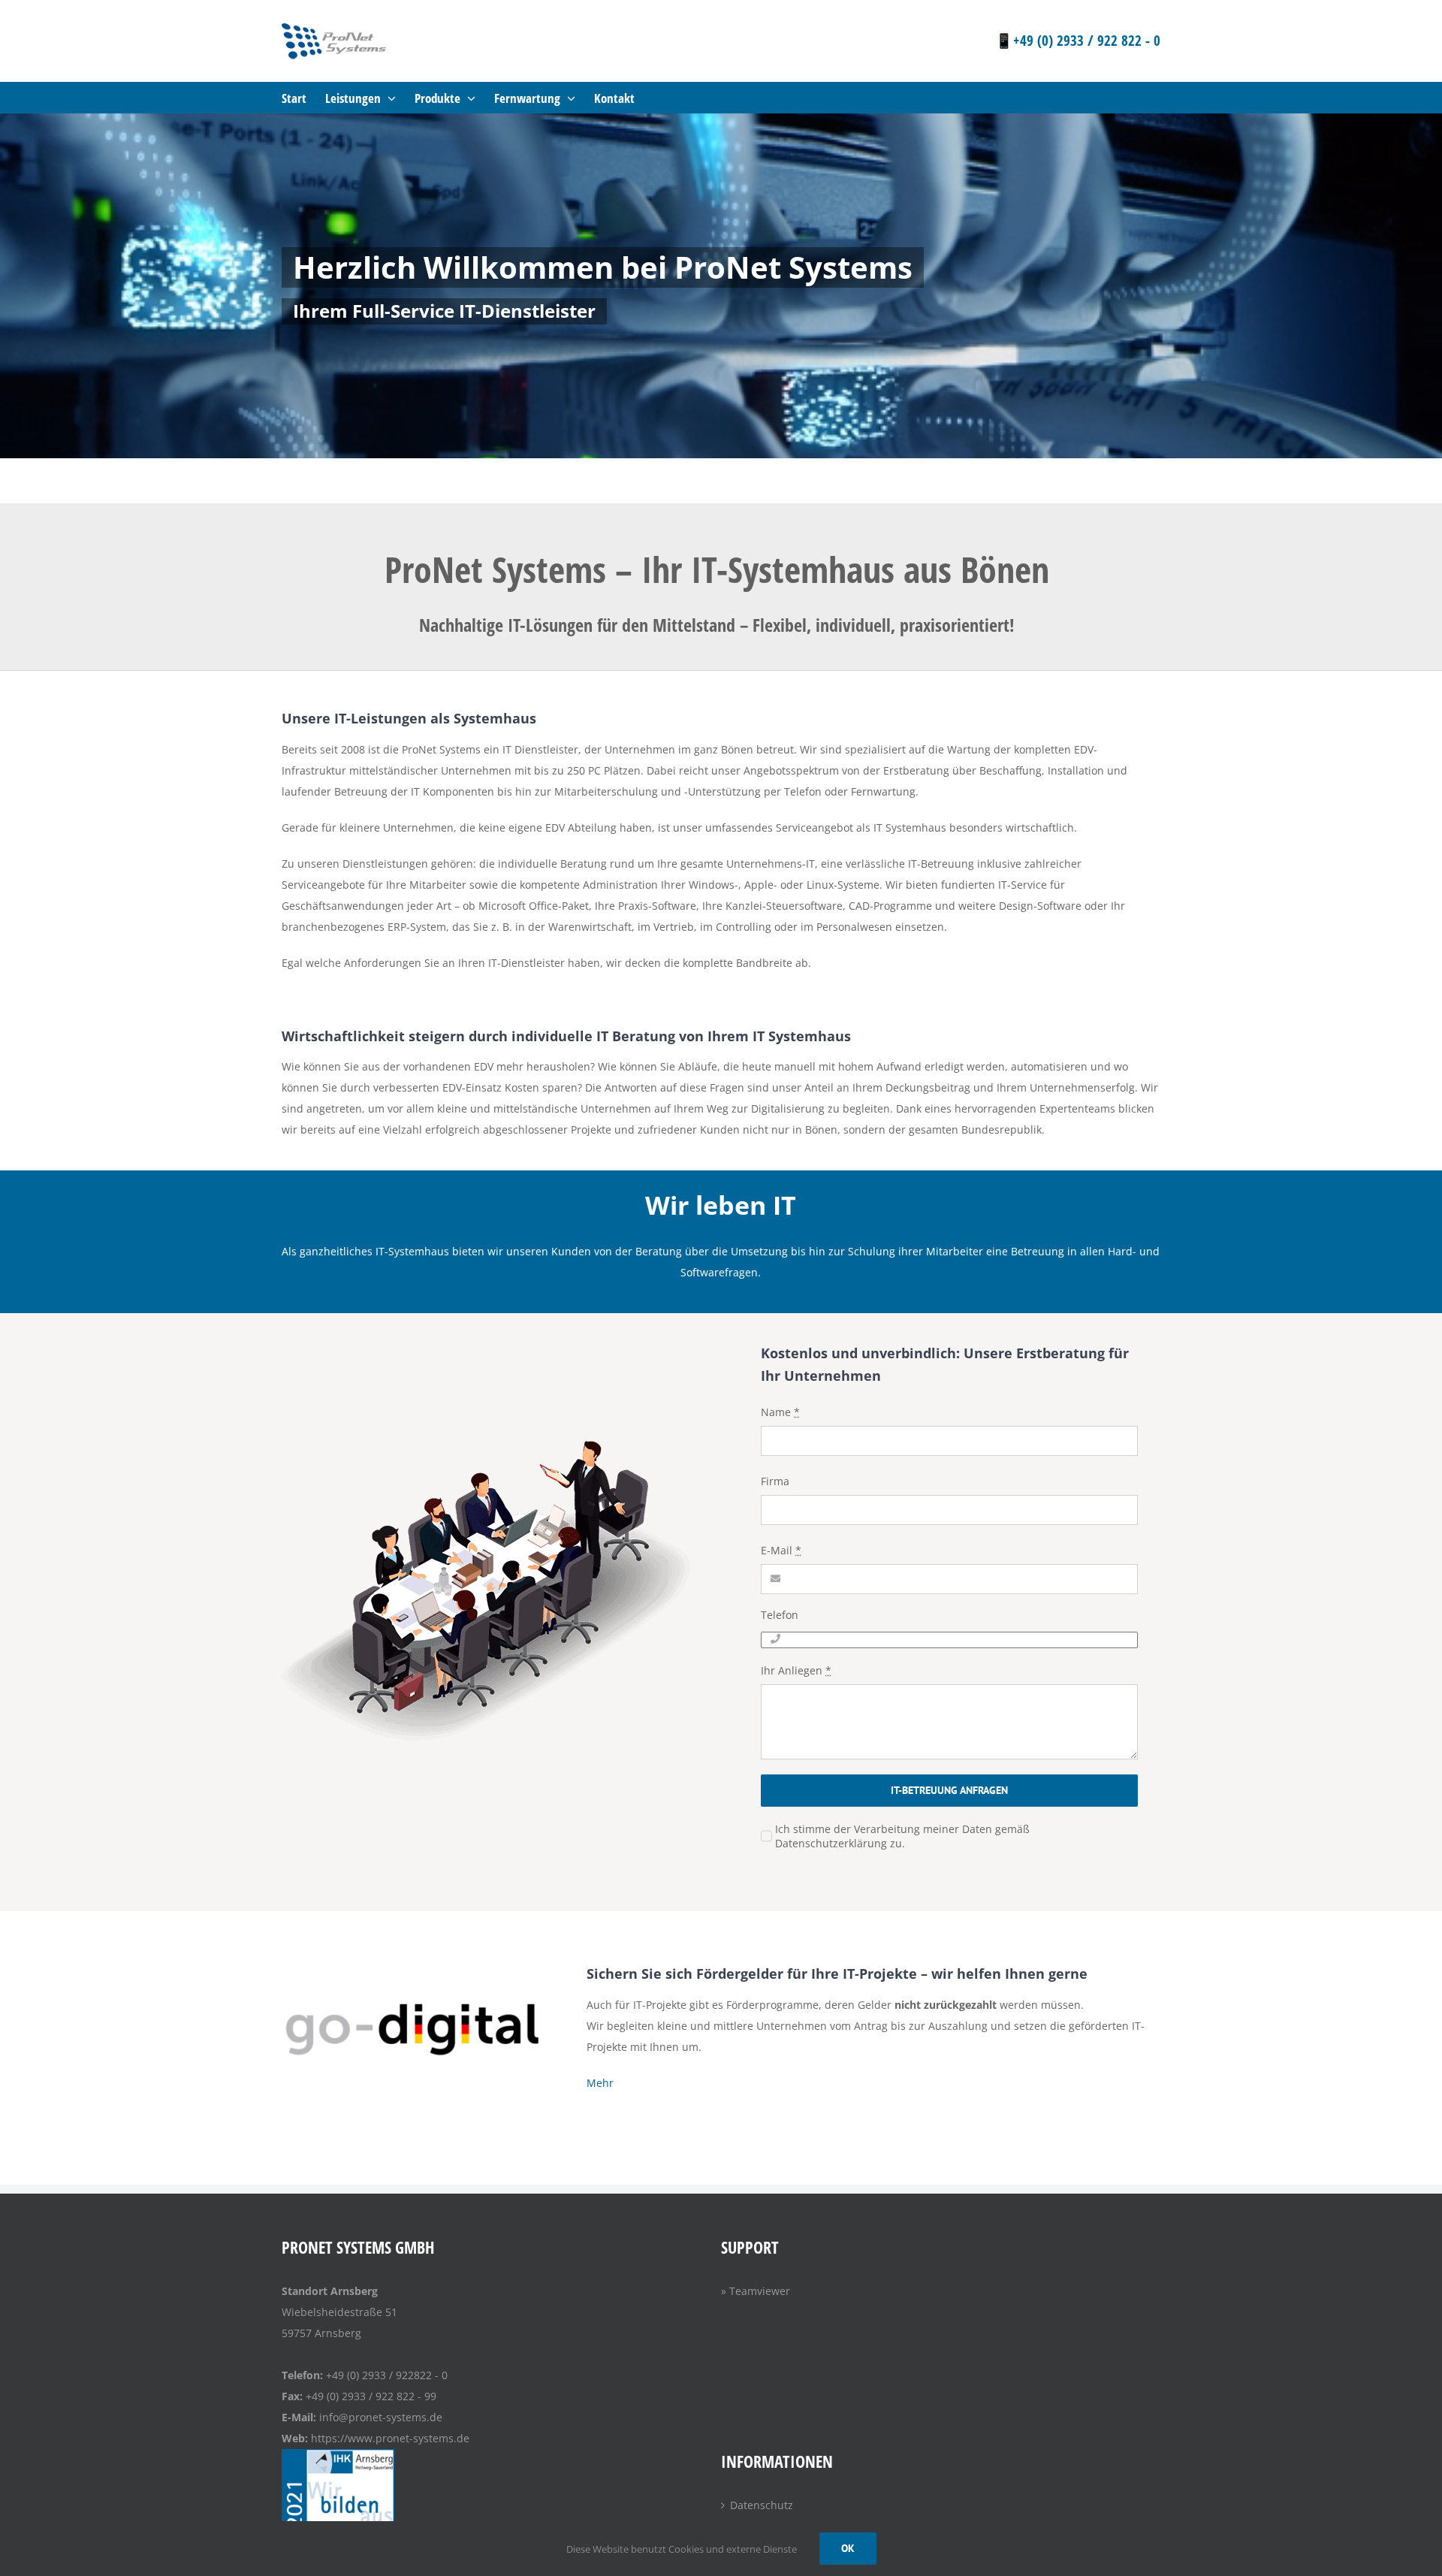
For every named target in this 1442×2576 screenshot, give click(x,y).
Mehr (600, 2083)
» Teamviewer (756, 2291)
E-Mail (781, 1550)
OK (848, 2548)
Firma (775, 1481)
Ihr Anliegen (796, 1670)
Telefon (780, 1615)
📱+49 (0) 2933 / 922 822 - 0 (1078, 41)
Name (780, 1412)
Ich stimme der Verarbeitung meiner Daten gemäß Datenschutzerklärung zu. (902, 1836)
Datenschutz (762, 2505)
